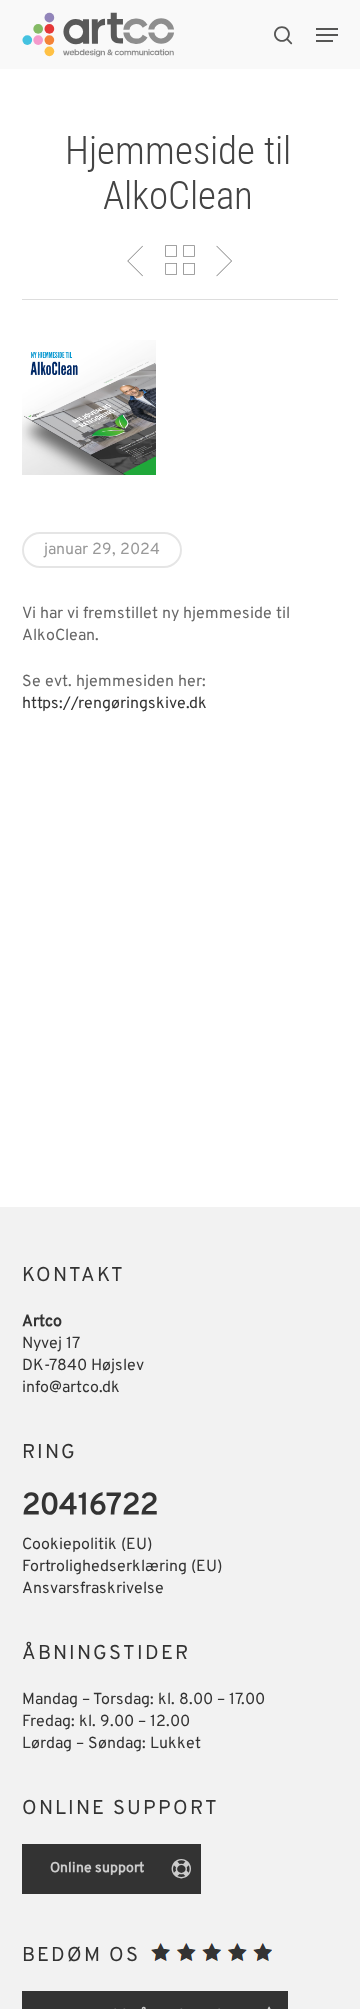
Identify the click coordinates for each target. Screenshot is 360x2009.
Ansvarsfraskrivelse (93, 1589)
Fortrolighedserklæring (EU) (122, 1567)
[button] (327, 35)
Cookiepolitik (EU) (87, 1545)
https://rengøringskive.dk (114, 704)
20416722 (90, 1506)
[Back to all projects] (180, 260)
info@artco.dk (71, 1388)
